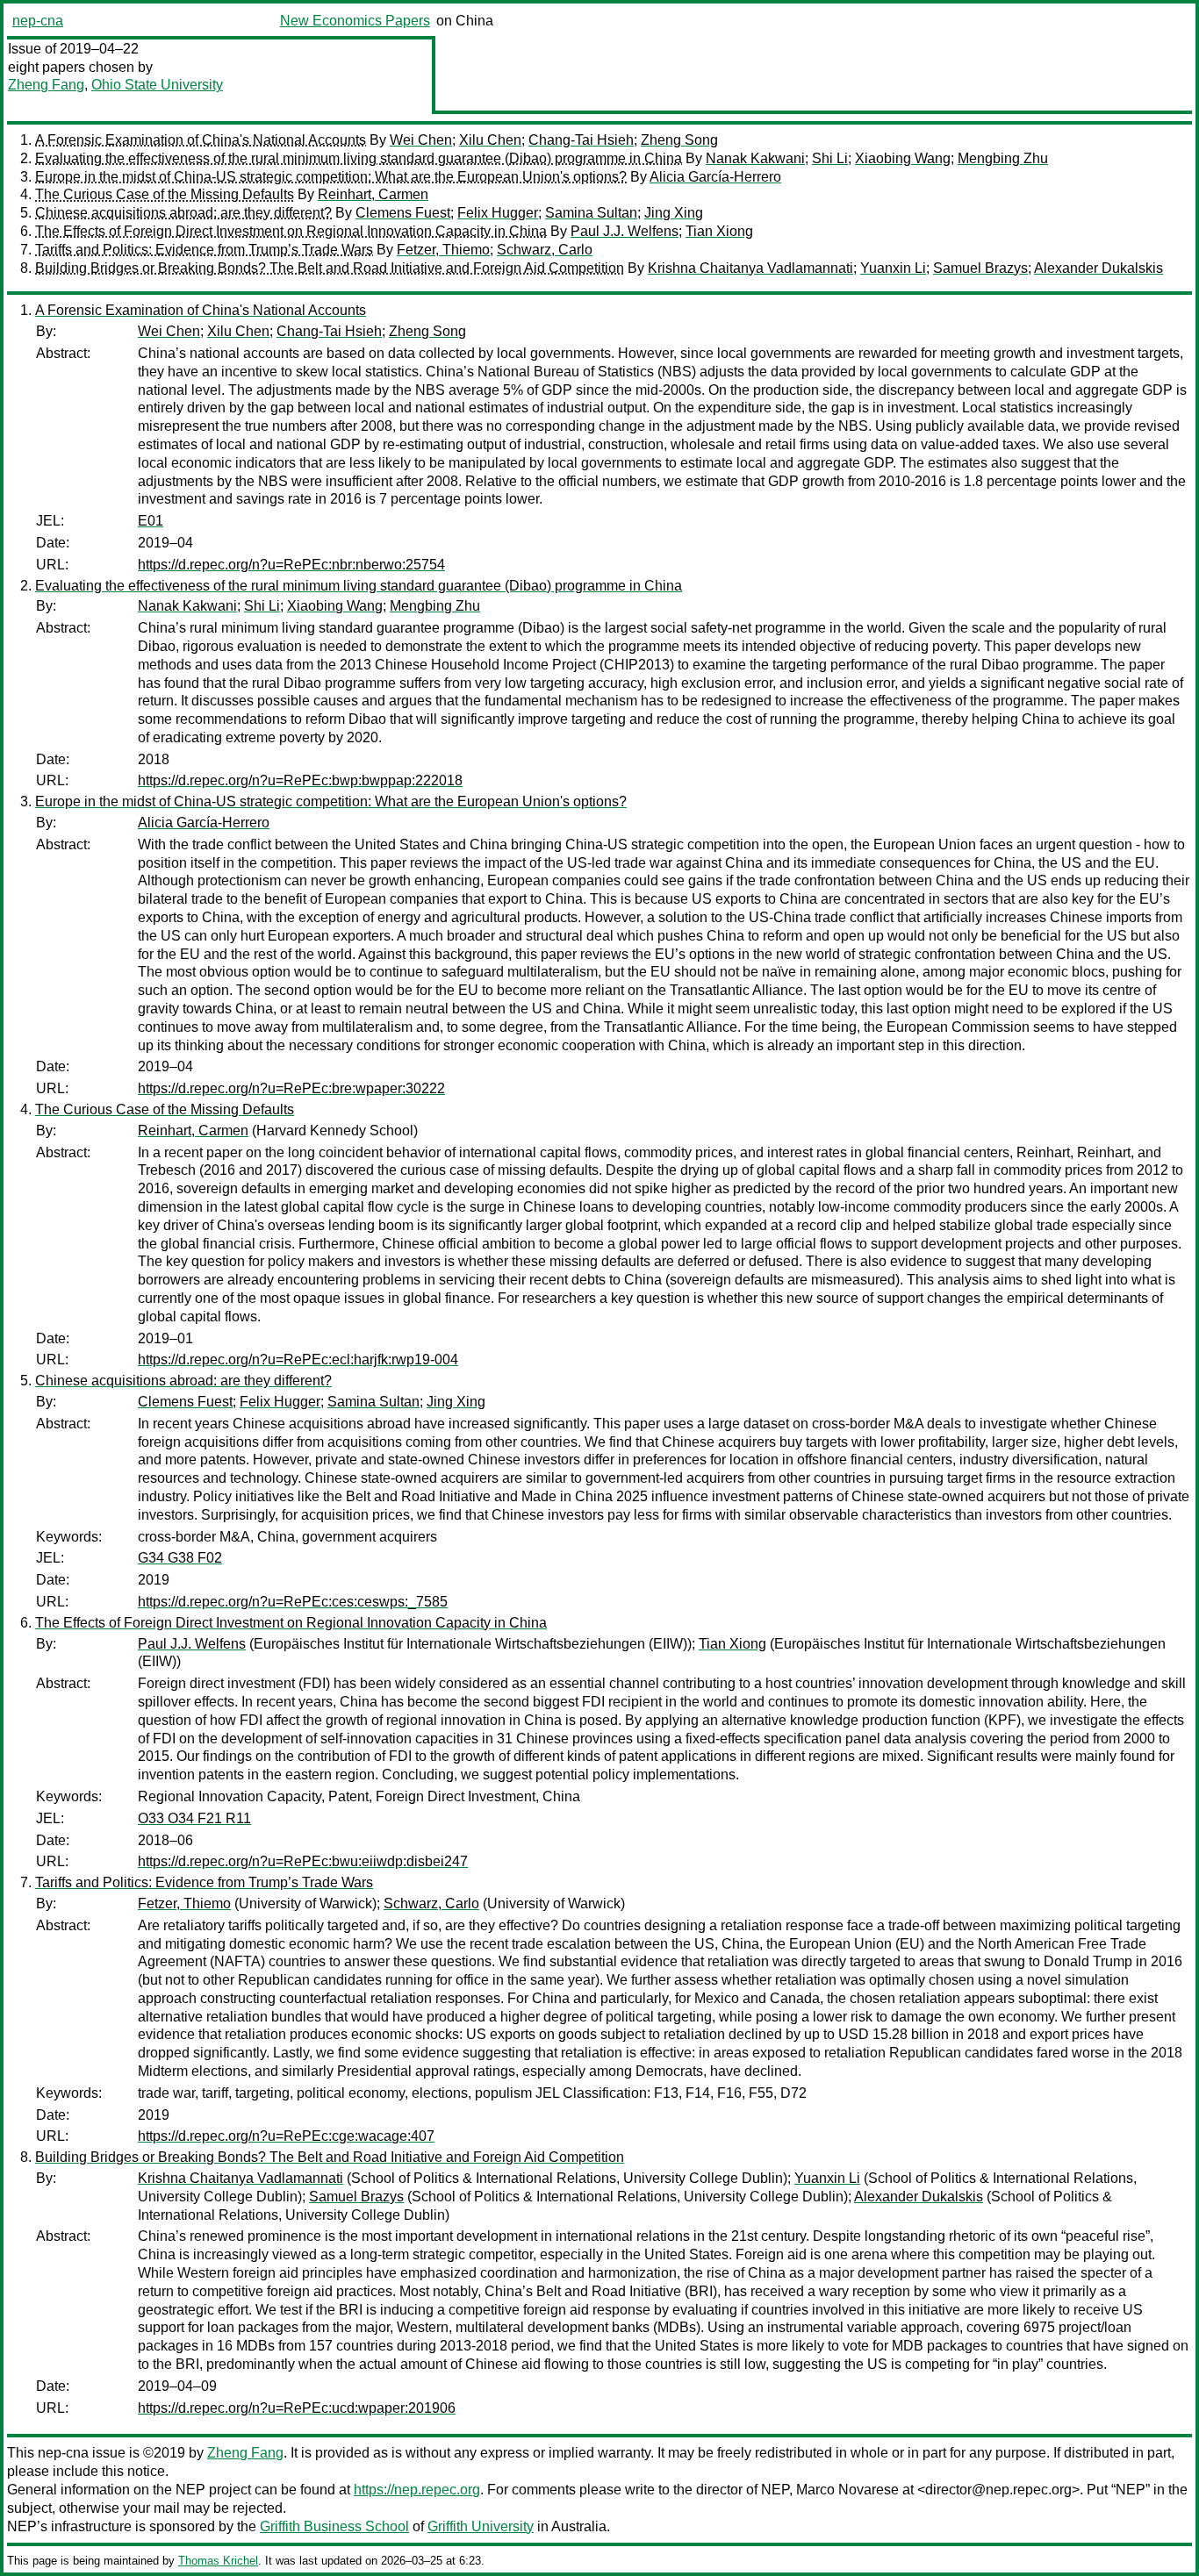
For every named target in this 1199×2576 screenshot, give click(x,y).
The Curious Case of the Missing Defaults (165, 194)
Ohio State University (157, 85)
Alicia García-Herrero (715, 177)
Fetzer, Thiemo (443, 250)
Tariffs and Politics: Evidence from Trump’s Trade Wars (204, 250)
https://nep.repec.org (417, 2490)
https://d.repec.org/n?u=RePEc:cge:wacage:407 (286, 2136)
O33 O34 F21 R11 (194, 1818)
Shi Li (830, 158)
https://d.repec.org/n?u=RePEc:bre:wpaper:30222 (291, 1088)
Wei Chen (421, 140)
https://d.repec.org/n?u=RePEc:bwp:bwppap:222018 (300, 780)
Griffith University (481, 2526)
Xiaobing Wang (903, 158)
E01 (151, 521)
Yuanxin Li (893, 268)
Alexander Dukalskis (1098, 268)
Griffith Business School (334, 2526)
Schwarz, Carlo (545, 250)
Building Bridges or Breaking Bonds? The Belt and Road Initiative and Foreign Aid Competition (330, 268)
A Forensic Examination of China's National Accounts (201, 140)
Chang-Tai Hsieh (581, 140)
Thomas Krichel (218, 2561)
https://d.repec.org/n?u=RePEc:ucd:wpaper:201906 (297, 2408)
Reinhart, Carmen (373, 194)
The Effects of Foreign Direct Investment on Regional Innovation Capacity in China (291, 231)
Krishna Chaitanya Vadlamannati (750, 268)
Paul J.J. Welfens (625, 231)
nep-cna (38, 21)
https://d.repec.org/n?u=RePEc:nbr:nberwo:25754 (291, 565)
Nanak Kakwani (755, 158)
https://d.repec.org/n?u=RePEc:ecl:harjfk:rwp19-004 (298, 1360)
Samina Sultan (591, 213)
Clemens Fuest (403, 213)
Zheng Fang (46, 85)
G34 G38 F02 (180, 1558)
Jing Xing (674, 213)
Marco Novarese (847, 2490)
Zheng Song (679, 140)
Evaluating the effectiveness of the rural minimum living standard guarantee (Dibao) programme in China (359, 158)
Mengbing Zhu (1003, 158)
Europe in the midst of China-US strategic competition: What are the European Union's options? (331, 177)
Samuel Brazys (980, 268)
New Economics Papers (355, 21)
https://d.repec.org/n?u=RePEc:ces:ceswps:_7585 (293, 1602)
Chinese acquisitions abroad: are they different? (183, 213)
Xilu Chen (490, 140)
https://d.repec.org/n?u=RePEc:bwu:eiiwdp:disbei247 (303, 1861)
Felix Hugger (498, 213)
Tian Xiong (719, 231)
